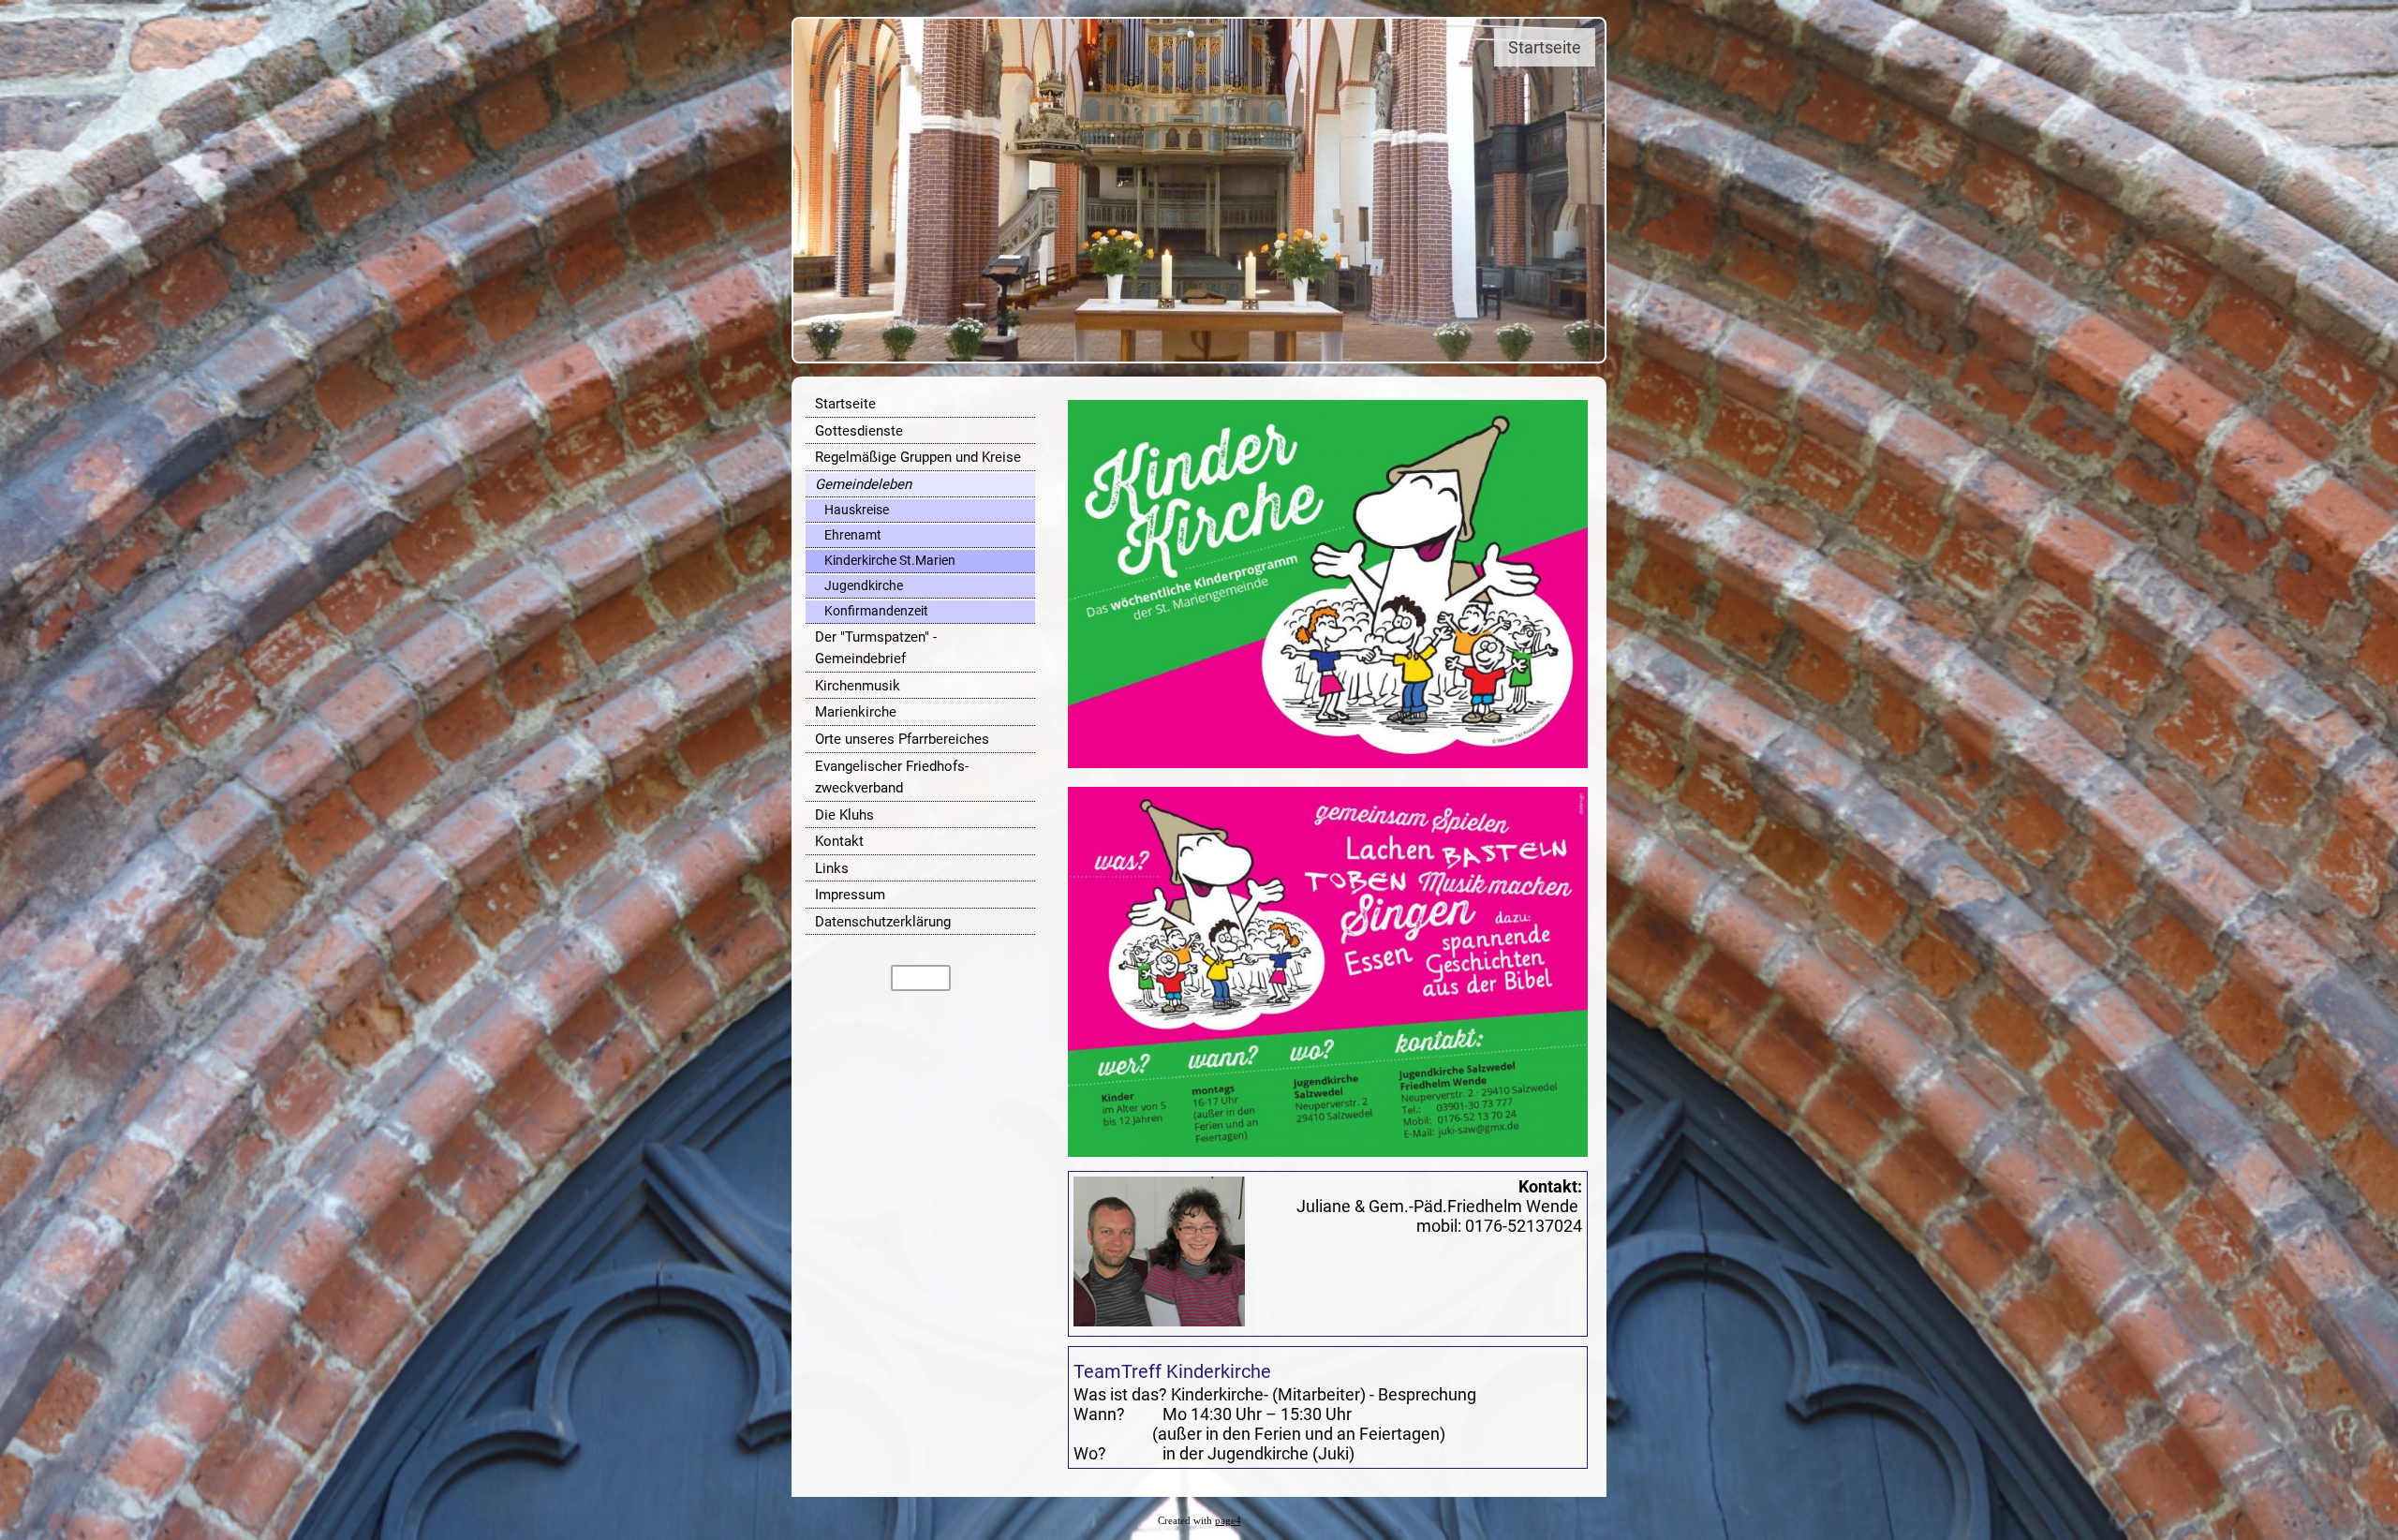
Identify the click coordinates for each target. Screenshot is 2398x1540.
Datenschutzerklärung (883, 922)
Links (832, 868)
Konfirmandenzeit (876, 611)
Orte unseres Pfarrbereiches (902, 739)
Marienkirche (856, 712)
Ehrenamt (853, 535)
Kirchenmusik (858, 686)
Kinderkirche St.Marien (890, 560)
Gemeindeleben (863, 484)
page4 (1228, 1521)
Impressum (850, 895)
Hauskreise (857, 510)
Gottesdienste (859, 431)
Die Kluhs (844, 815)
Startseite (845, 404)
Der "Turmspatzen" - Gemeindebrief (876, 648)
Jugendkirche (864, 585)
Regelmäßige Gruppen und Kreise (918, 457)
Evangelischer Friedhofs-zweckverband (892, 777)
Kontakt (839, 841)
